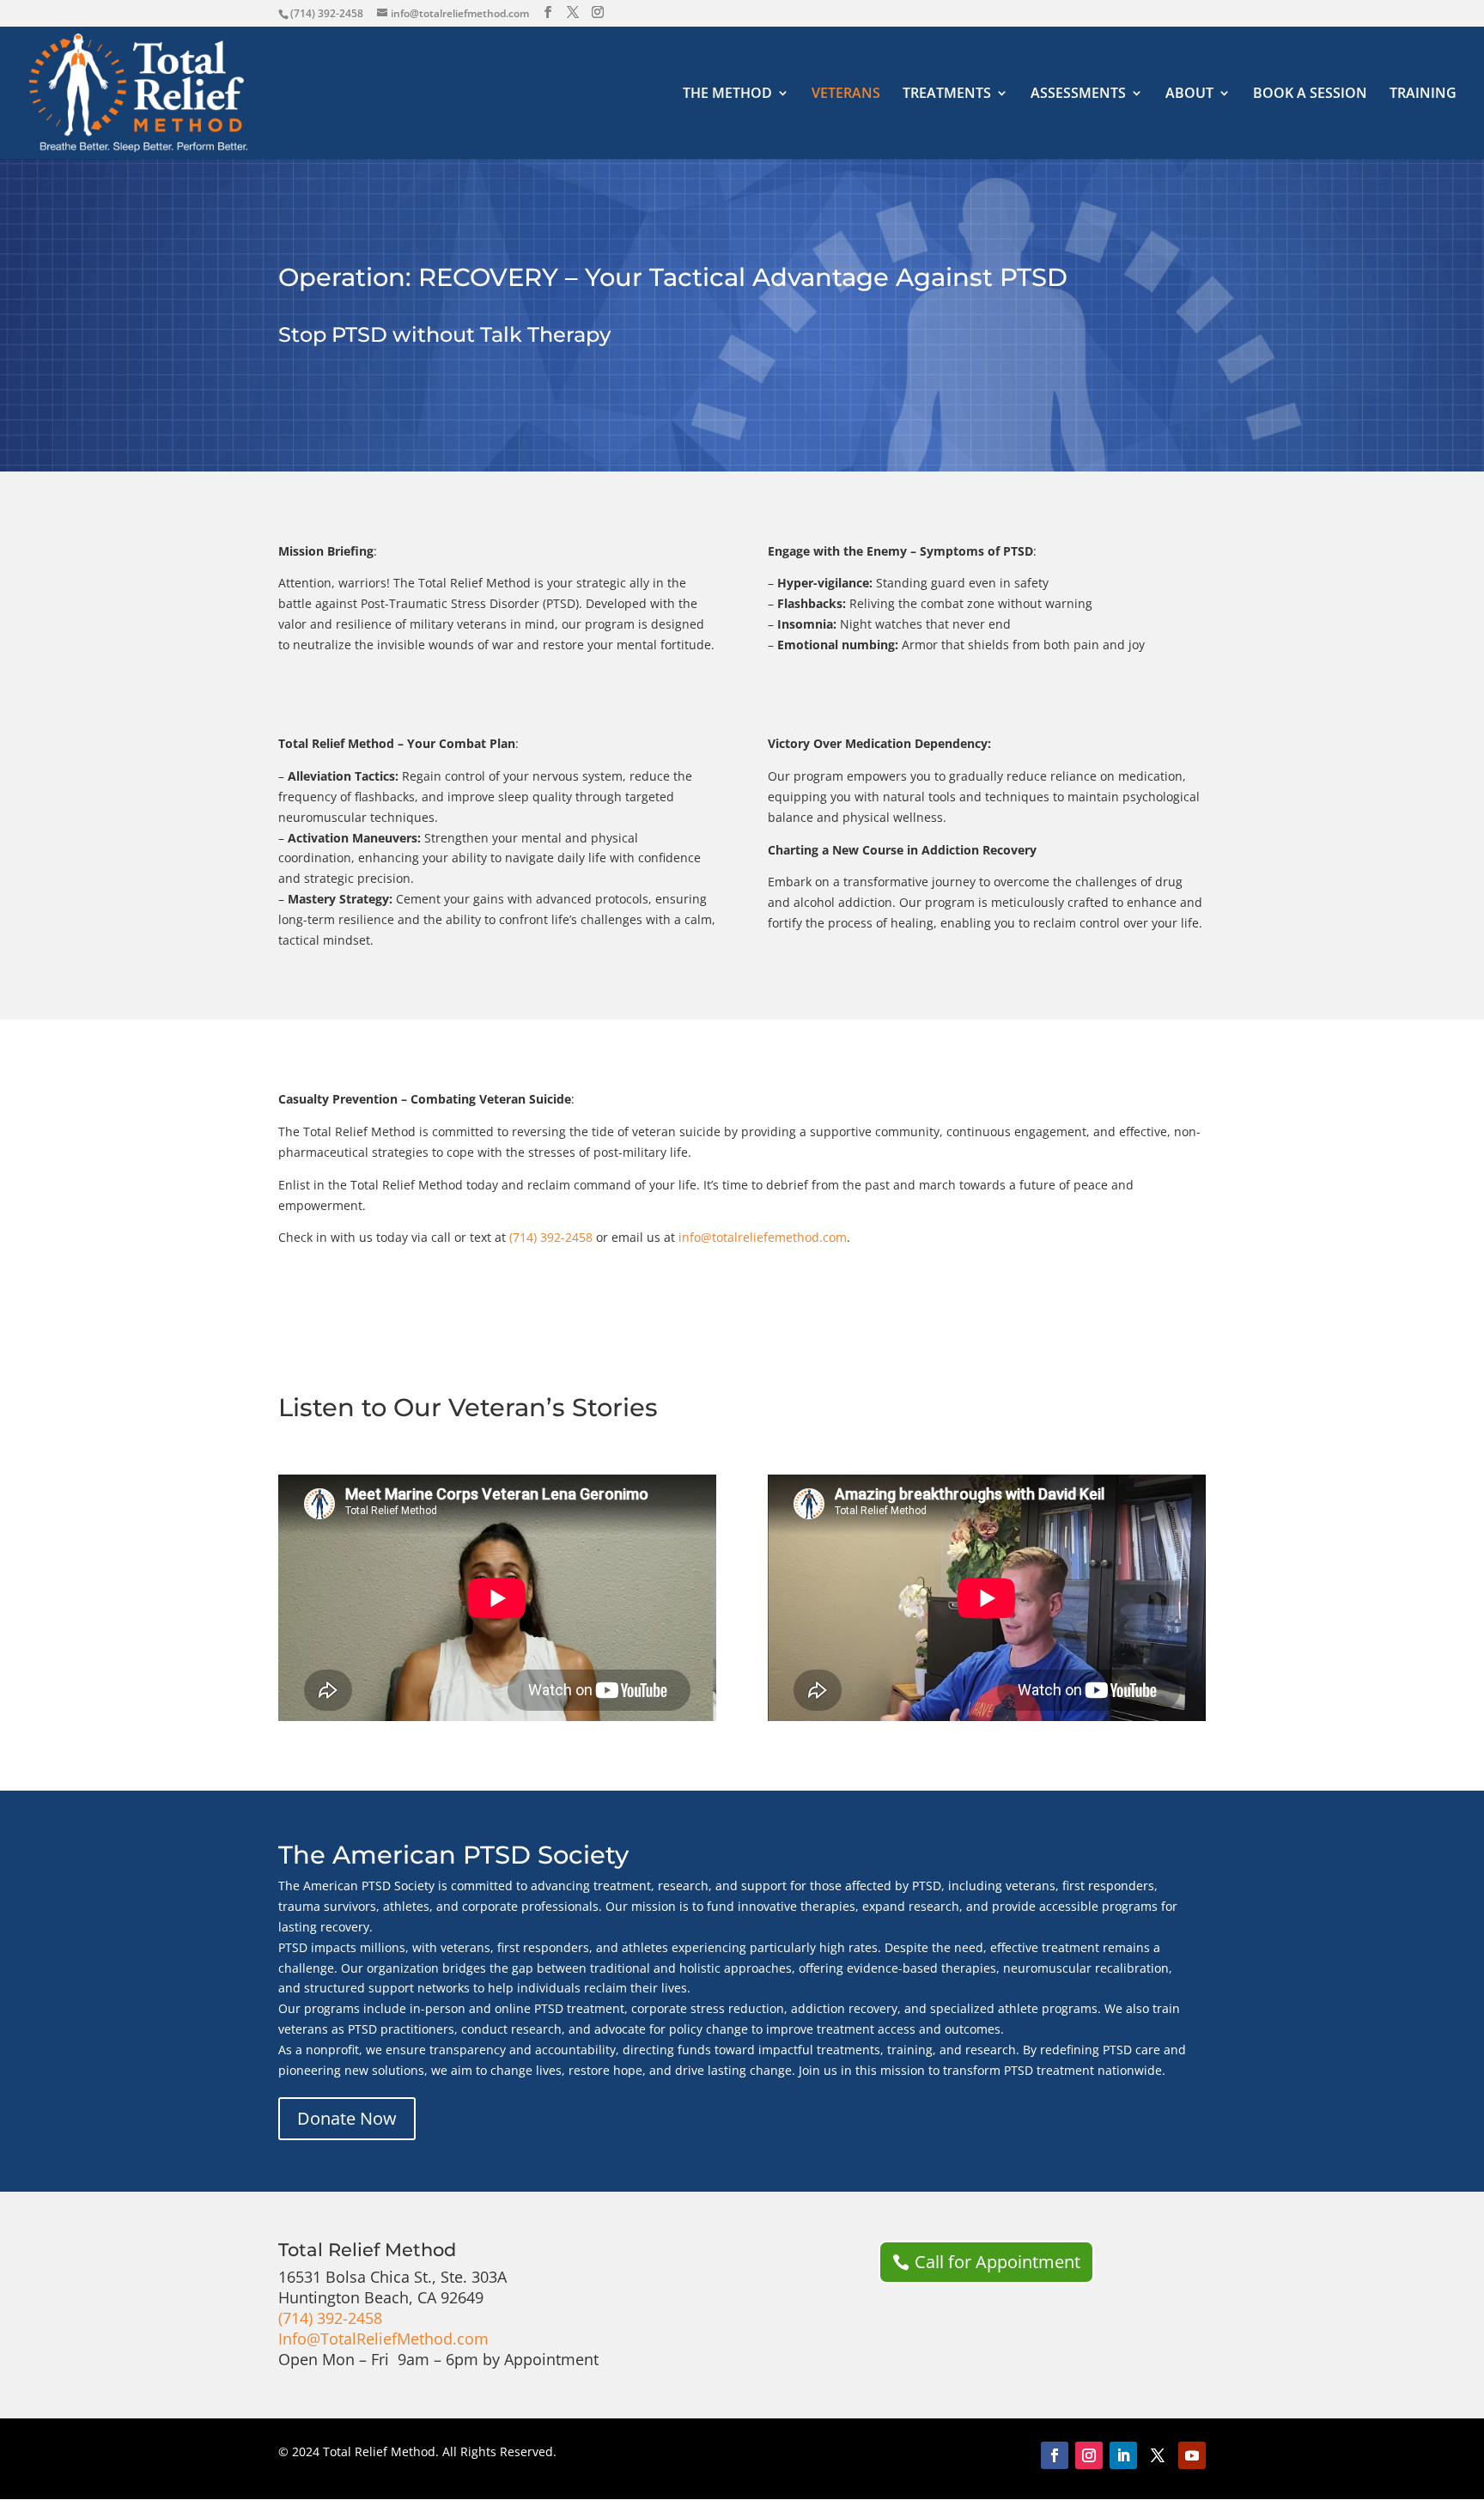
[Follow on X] (1158, 2455)
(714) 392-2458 (327, 13)
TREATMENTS (947, 94)
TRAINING (1423, 94)
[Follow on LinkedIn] (1123, 2455)
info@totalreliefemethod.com (763, 1237)
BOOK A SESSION (1310, 94)
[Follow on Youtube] (1192, 2455)
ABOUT (1189, 94)
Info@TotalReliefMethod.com (383, 2339)
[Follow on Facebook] (1055, 2455)
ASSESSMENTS (1078, 94)
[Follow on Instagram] (1089, 2455)
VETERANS (846, 94)
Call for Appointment (997, 2262)
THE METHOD (727, 94)
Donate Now (347, 2118)
